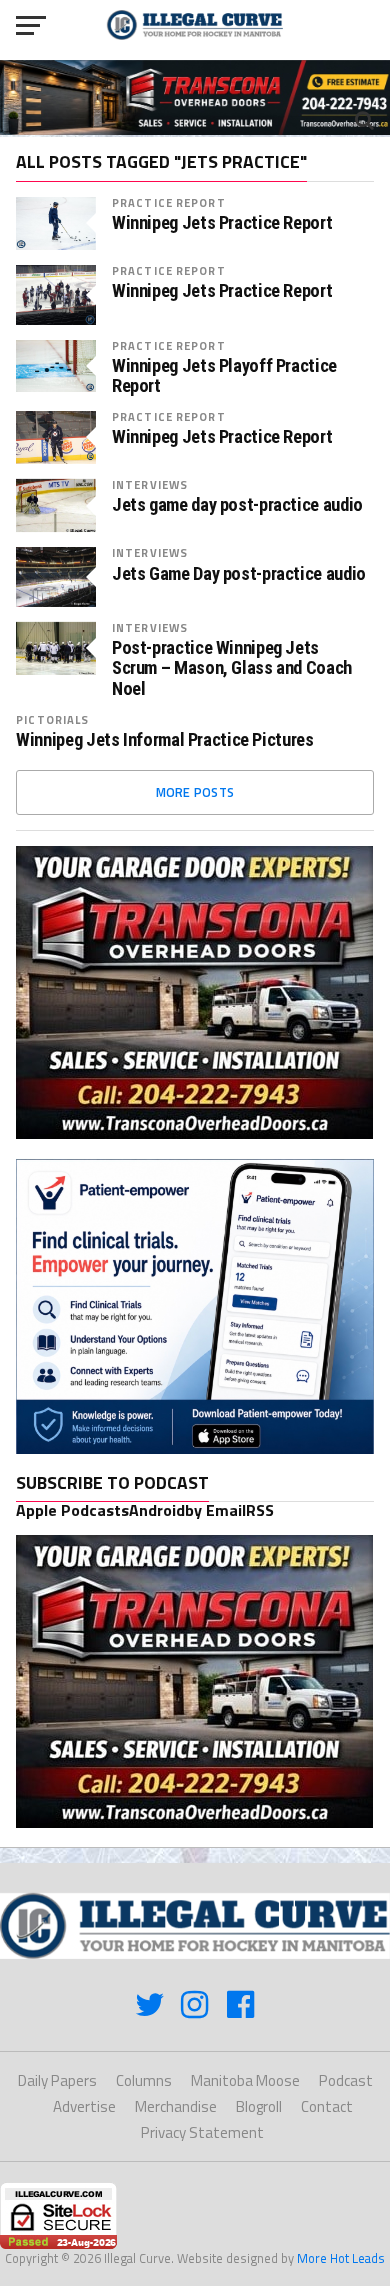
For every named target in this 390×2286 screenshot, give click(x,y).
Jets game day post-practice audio (237, 505)
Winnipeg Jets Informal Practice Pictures (164, 740)
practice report (169, 202)
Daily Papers (57, 2080)
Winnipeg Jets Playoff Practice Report (224, 376)
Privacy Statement (202, 2132)
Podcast (346, 2080)
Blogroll (259, 2106)
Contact (327, 2106)
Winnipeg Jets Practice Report (222, 223)
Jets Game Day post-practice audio (239, 574)
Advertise (84, 2106)
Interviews (150, 484)
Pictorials (52, 719)
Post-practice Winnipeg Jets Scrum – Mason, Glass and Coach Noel (232, 668)
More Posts (195, 792)
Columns (144, 2080)
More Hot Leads (341, 2258)
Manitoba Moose (245, 2080)
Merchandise (176, 2106)
